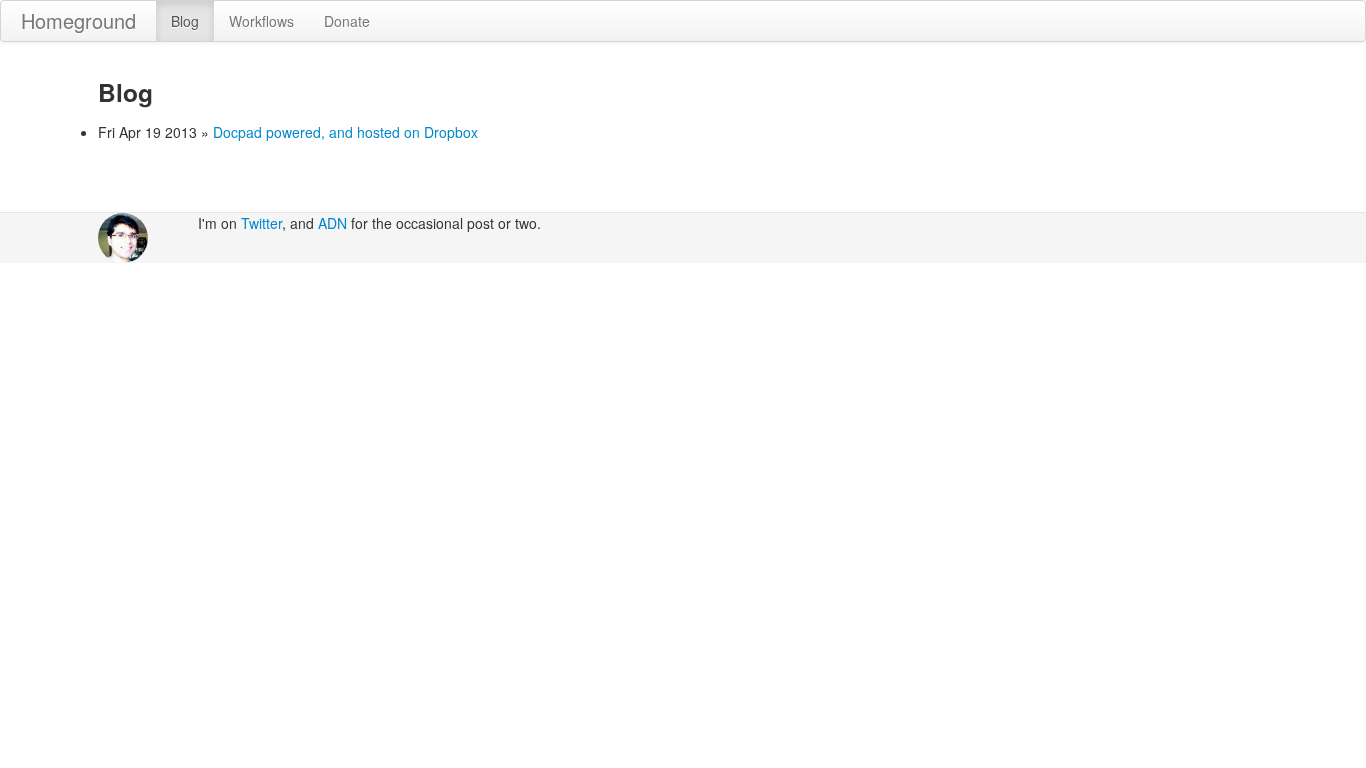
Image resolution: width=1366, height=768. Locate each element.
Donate (347, 21)
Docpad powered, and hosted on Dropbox (345, 132)
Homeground (78, 20)
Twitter (261, 223)
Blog (185, 21)
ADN (332, 223)
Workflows (261, 21)
